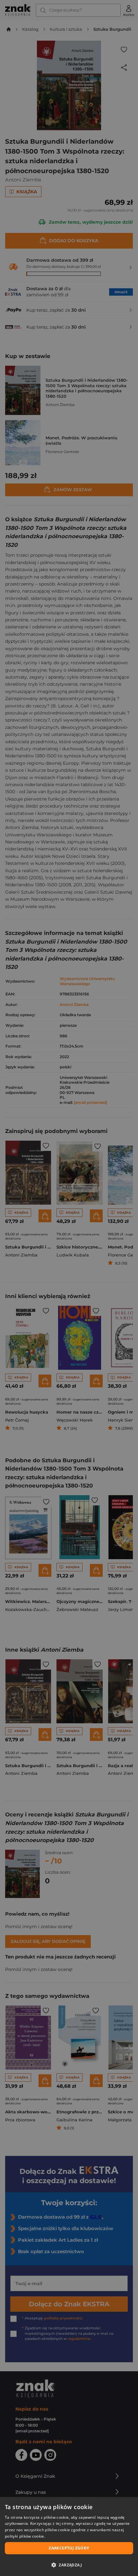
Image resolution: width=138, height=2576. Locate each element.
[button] (69, 2565)
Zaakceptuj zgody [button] (69, 2548)
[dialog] (69, 2536)
